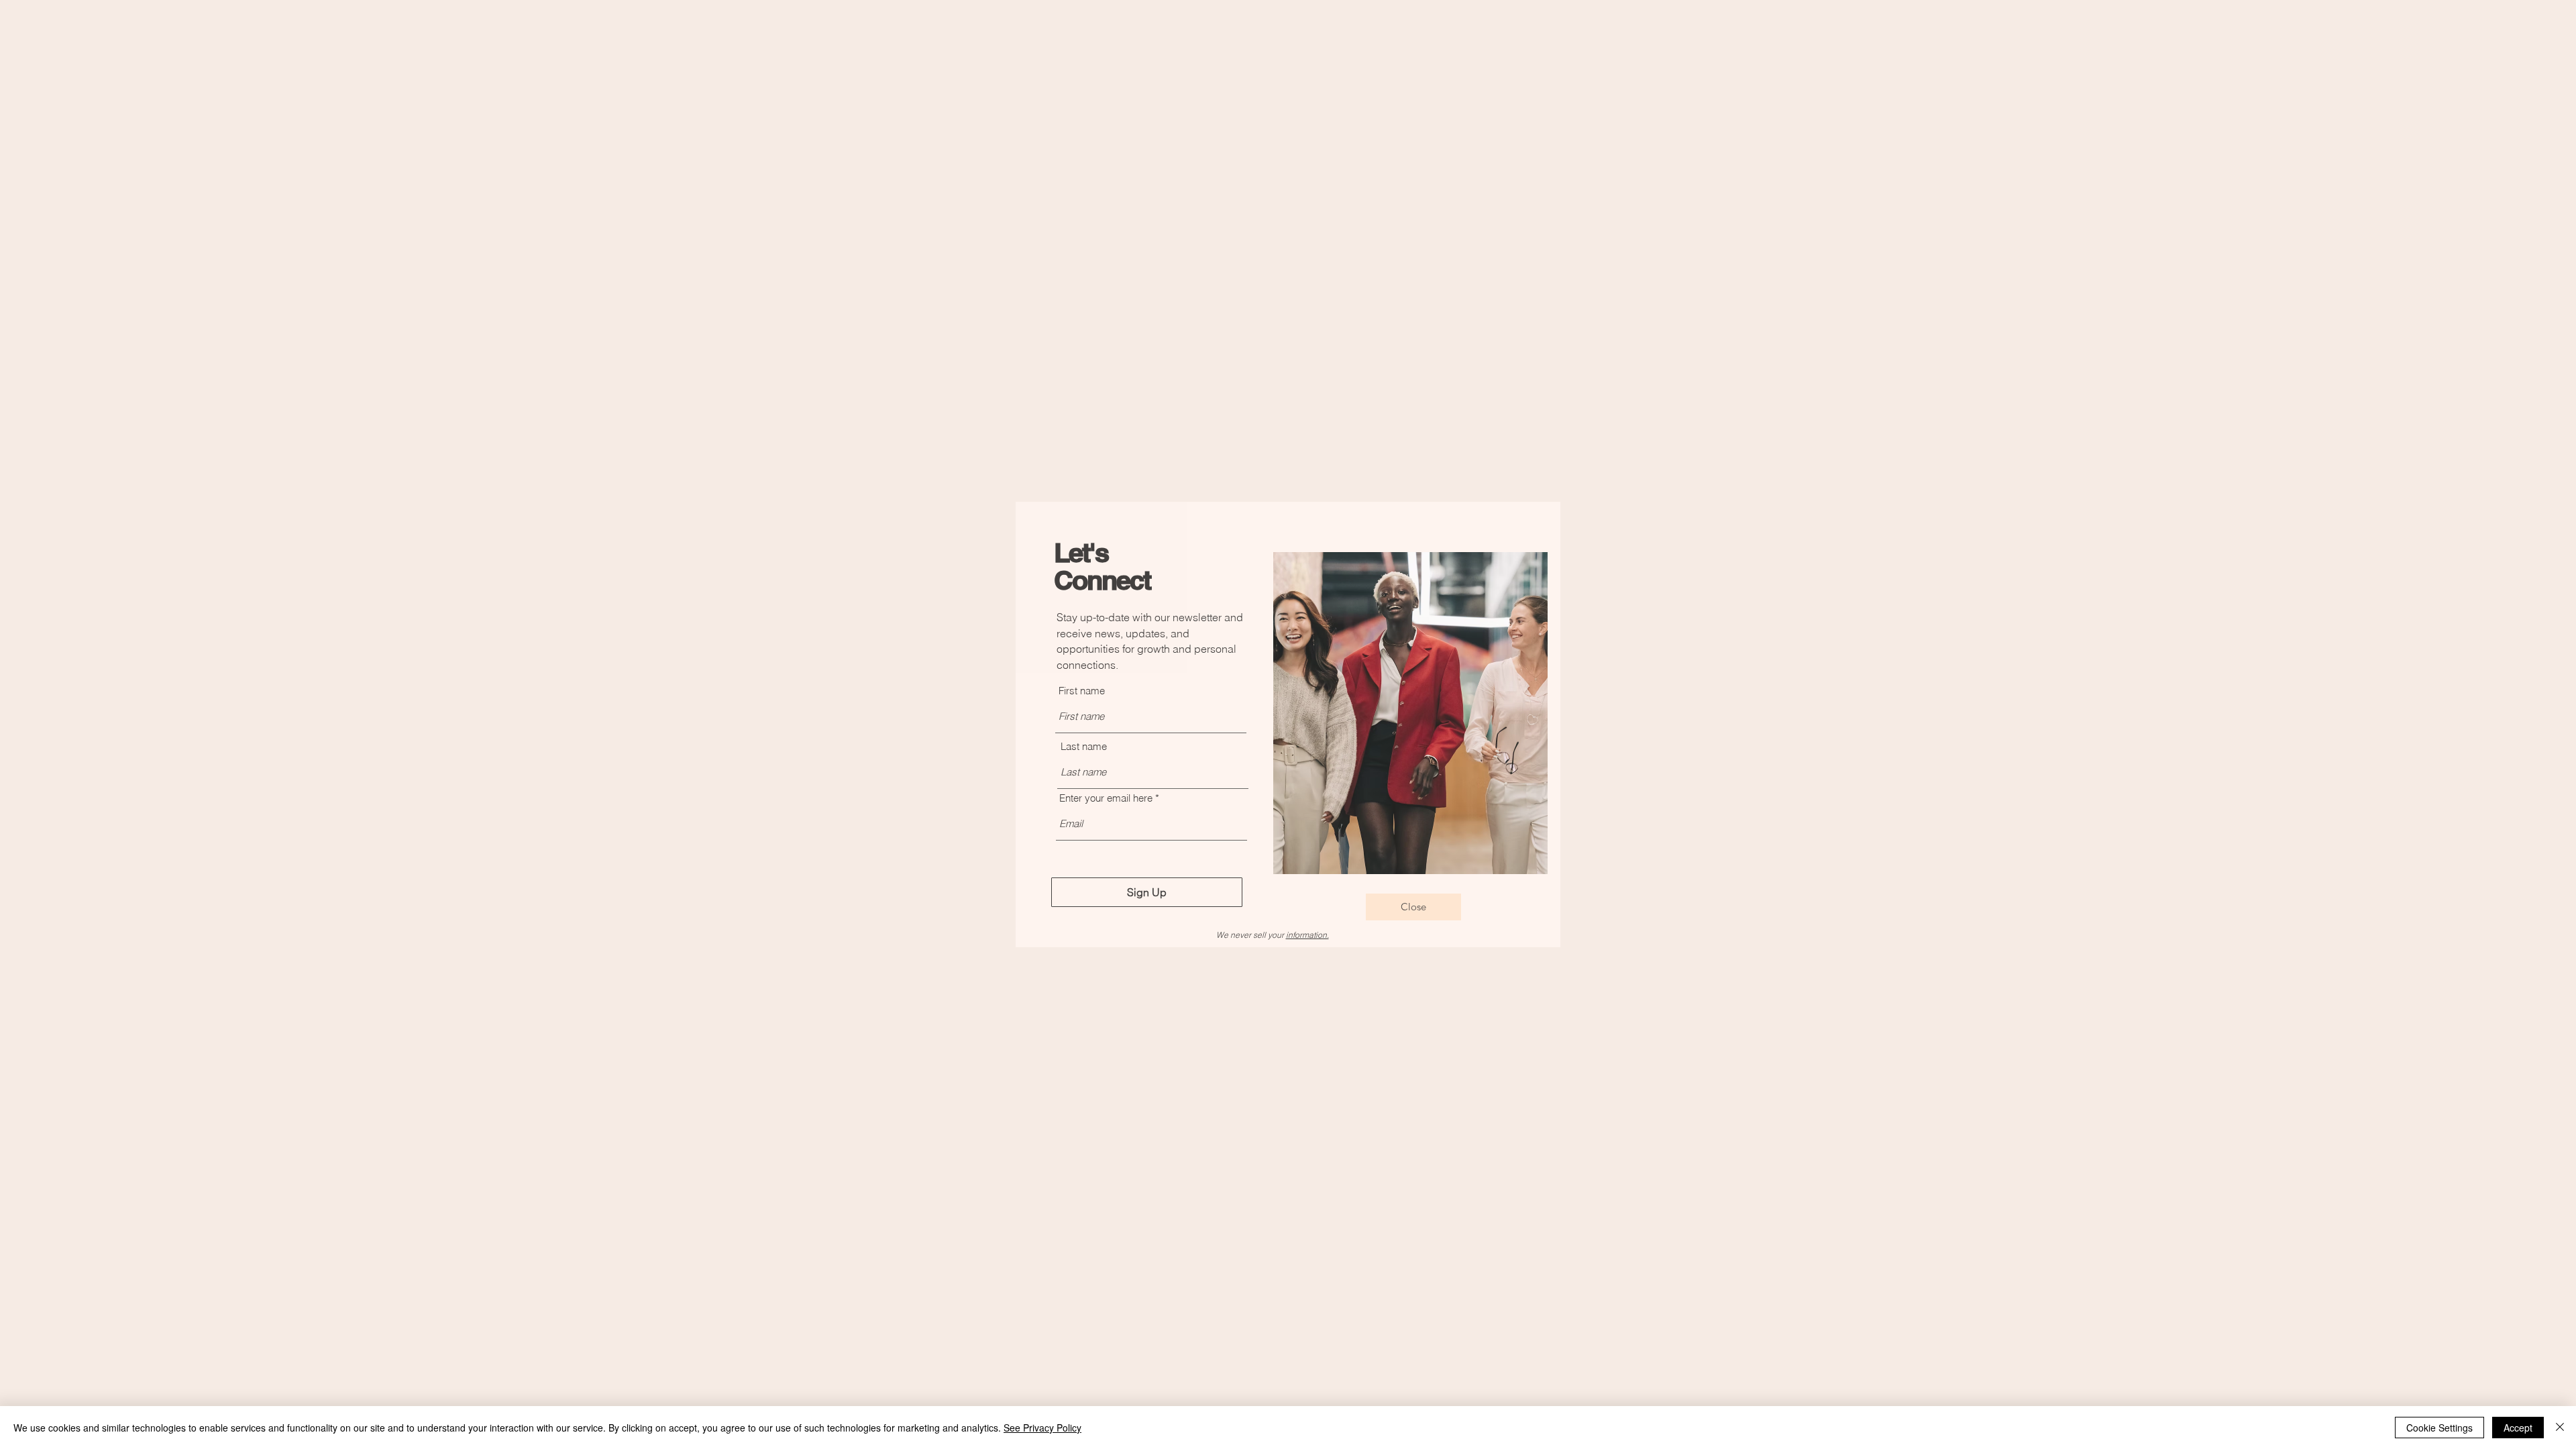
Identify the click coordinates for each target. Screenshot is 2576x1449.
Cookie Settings (2439, 1428)
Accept (2518, 1428)
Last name (1084, 746)
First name (1082, 691)
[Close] (2560, 1428)
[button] (1413, 907)
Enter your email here (1106, 798)
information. (1307, 935)
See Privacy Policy (1042, 1428)
